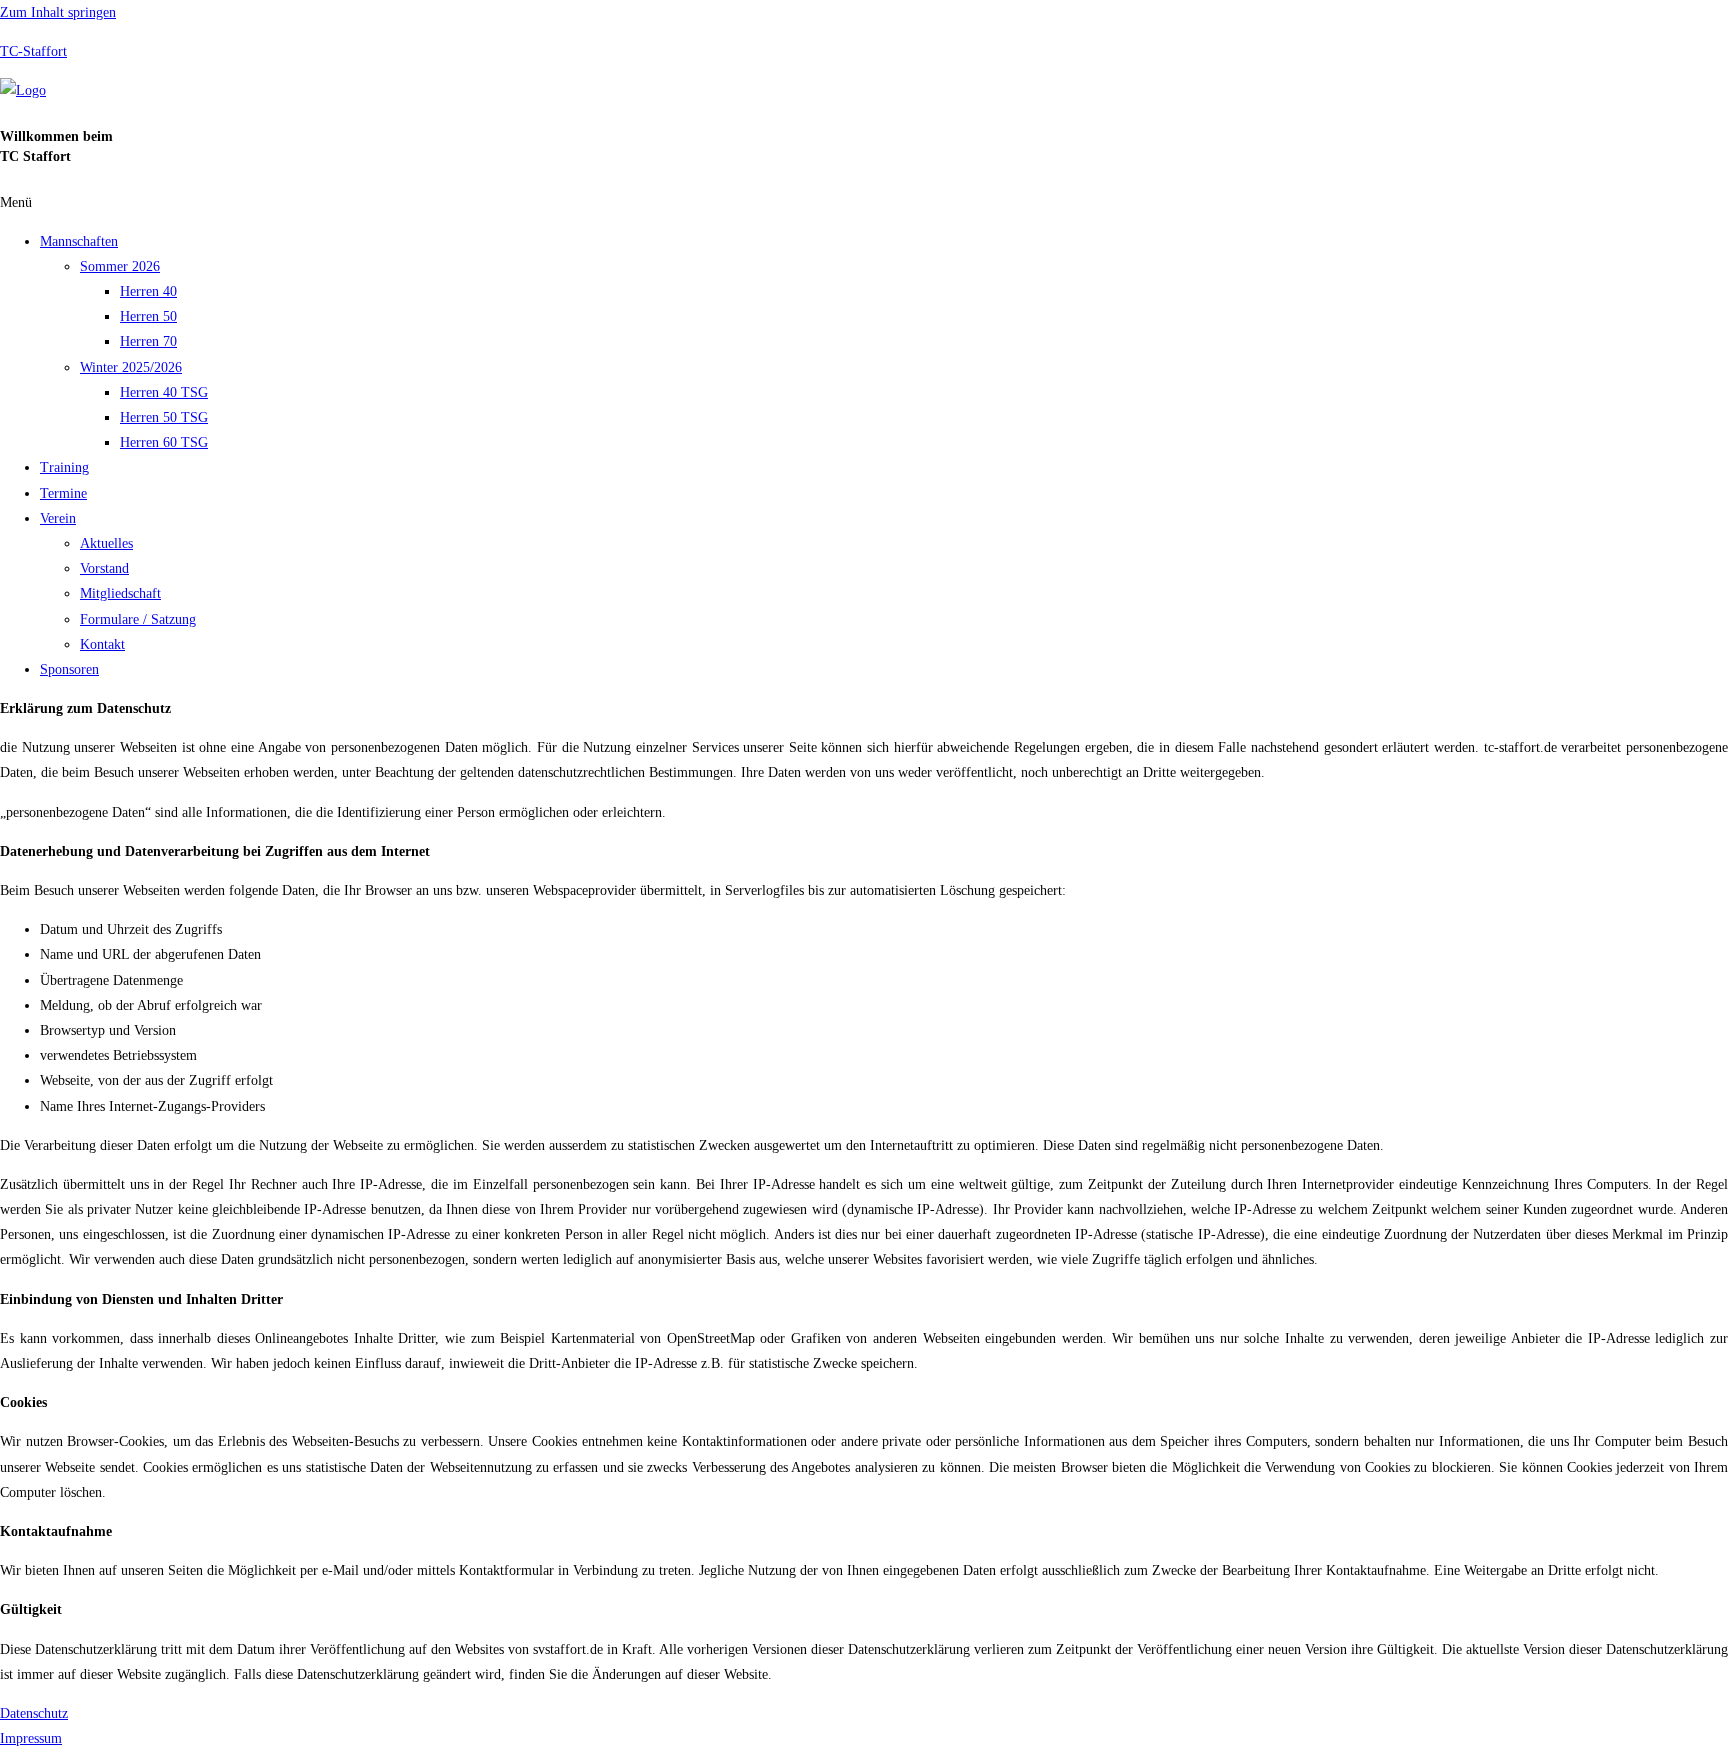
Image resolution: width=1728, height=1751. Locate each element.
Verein (58, 518)
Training (64, 467)
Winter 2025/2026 (131, 367)
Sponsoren (69, 669)
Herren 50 (148, 316)
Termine (63, 493)
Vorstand (104, 568)
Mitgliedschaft (120, 593)
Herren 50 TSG (164, 417)
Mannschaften (79, 241)
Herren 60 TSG (164, 442)
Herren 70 (148, 341)
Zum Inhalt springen (58, 12)
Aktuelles (106, 543)
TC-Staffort (33, 51)
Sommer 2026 (120, 266)
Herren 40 (148, 291)
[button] (864, 202)
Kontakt (102, 644)
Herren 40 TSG (164, 392)
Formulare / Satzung (138, 619)
